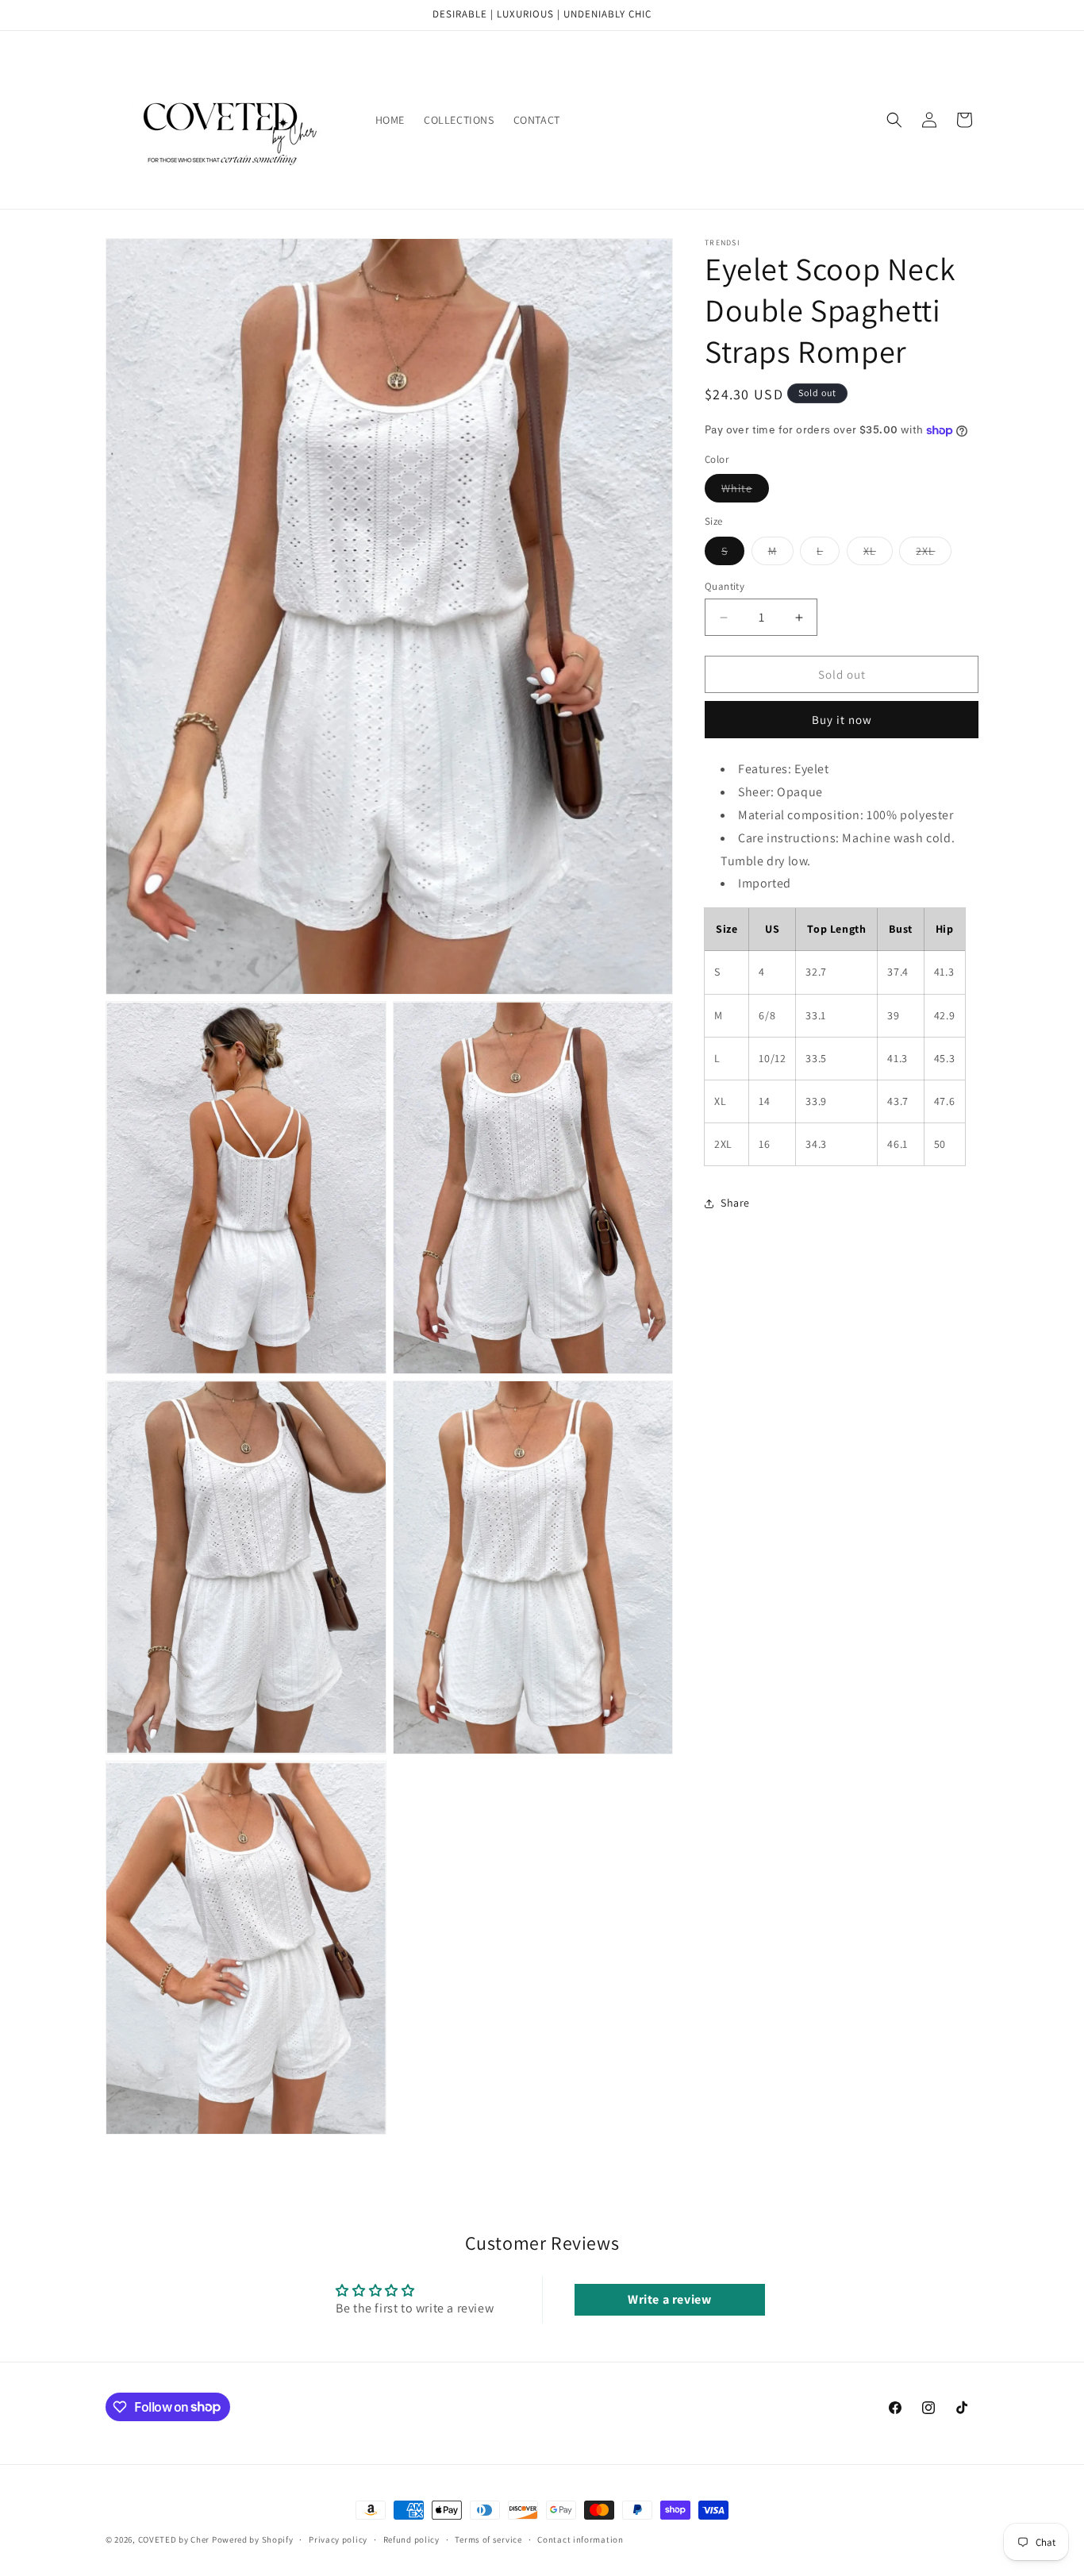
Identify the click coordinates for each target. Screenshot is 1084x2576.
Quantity (725, 586)
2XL (934, 554)
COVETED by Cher (174, 2539)
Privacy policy (338, 2539)
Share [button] (735, 1203)
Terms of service (488, 2539)
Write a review (669, 2299)
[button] (894, 120)
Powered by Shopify (253, 2539)
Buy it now (842, 720)
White (745, 492)
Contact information (580, 2539)
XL (878, 554)
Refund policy (411, 2539)
